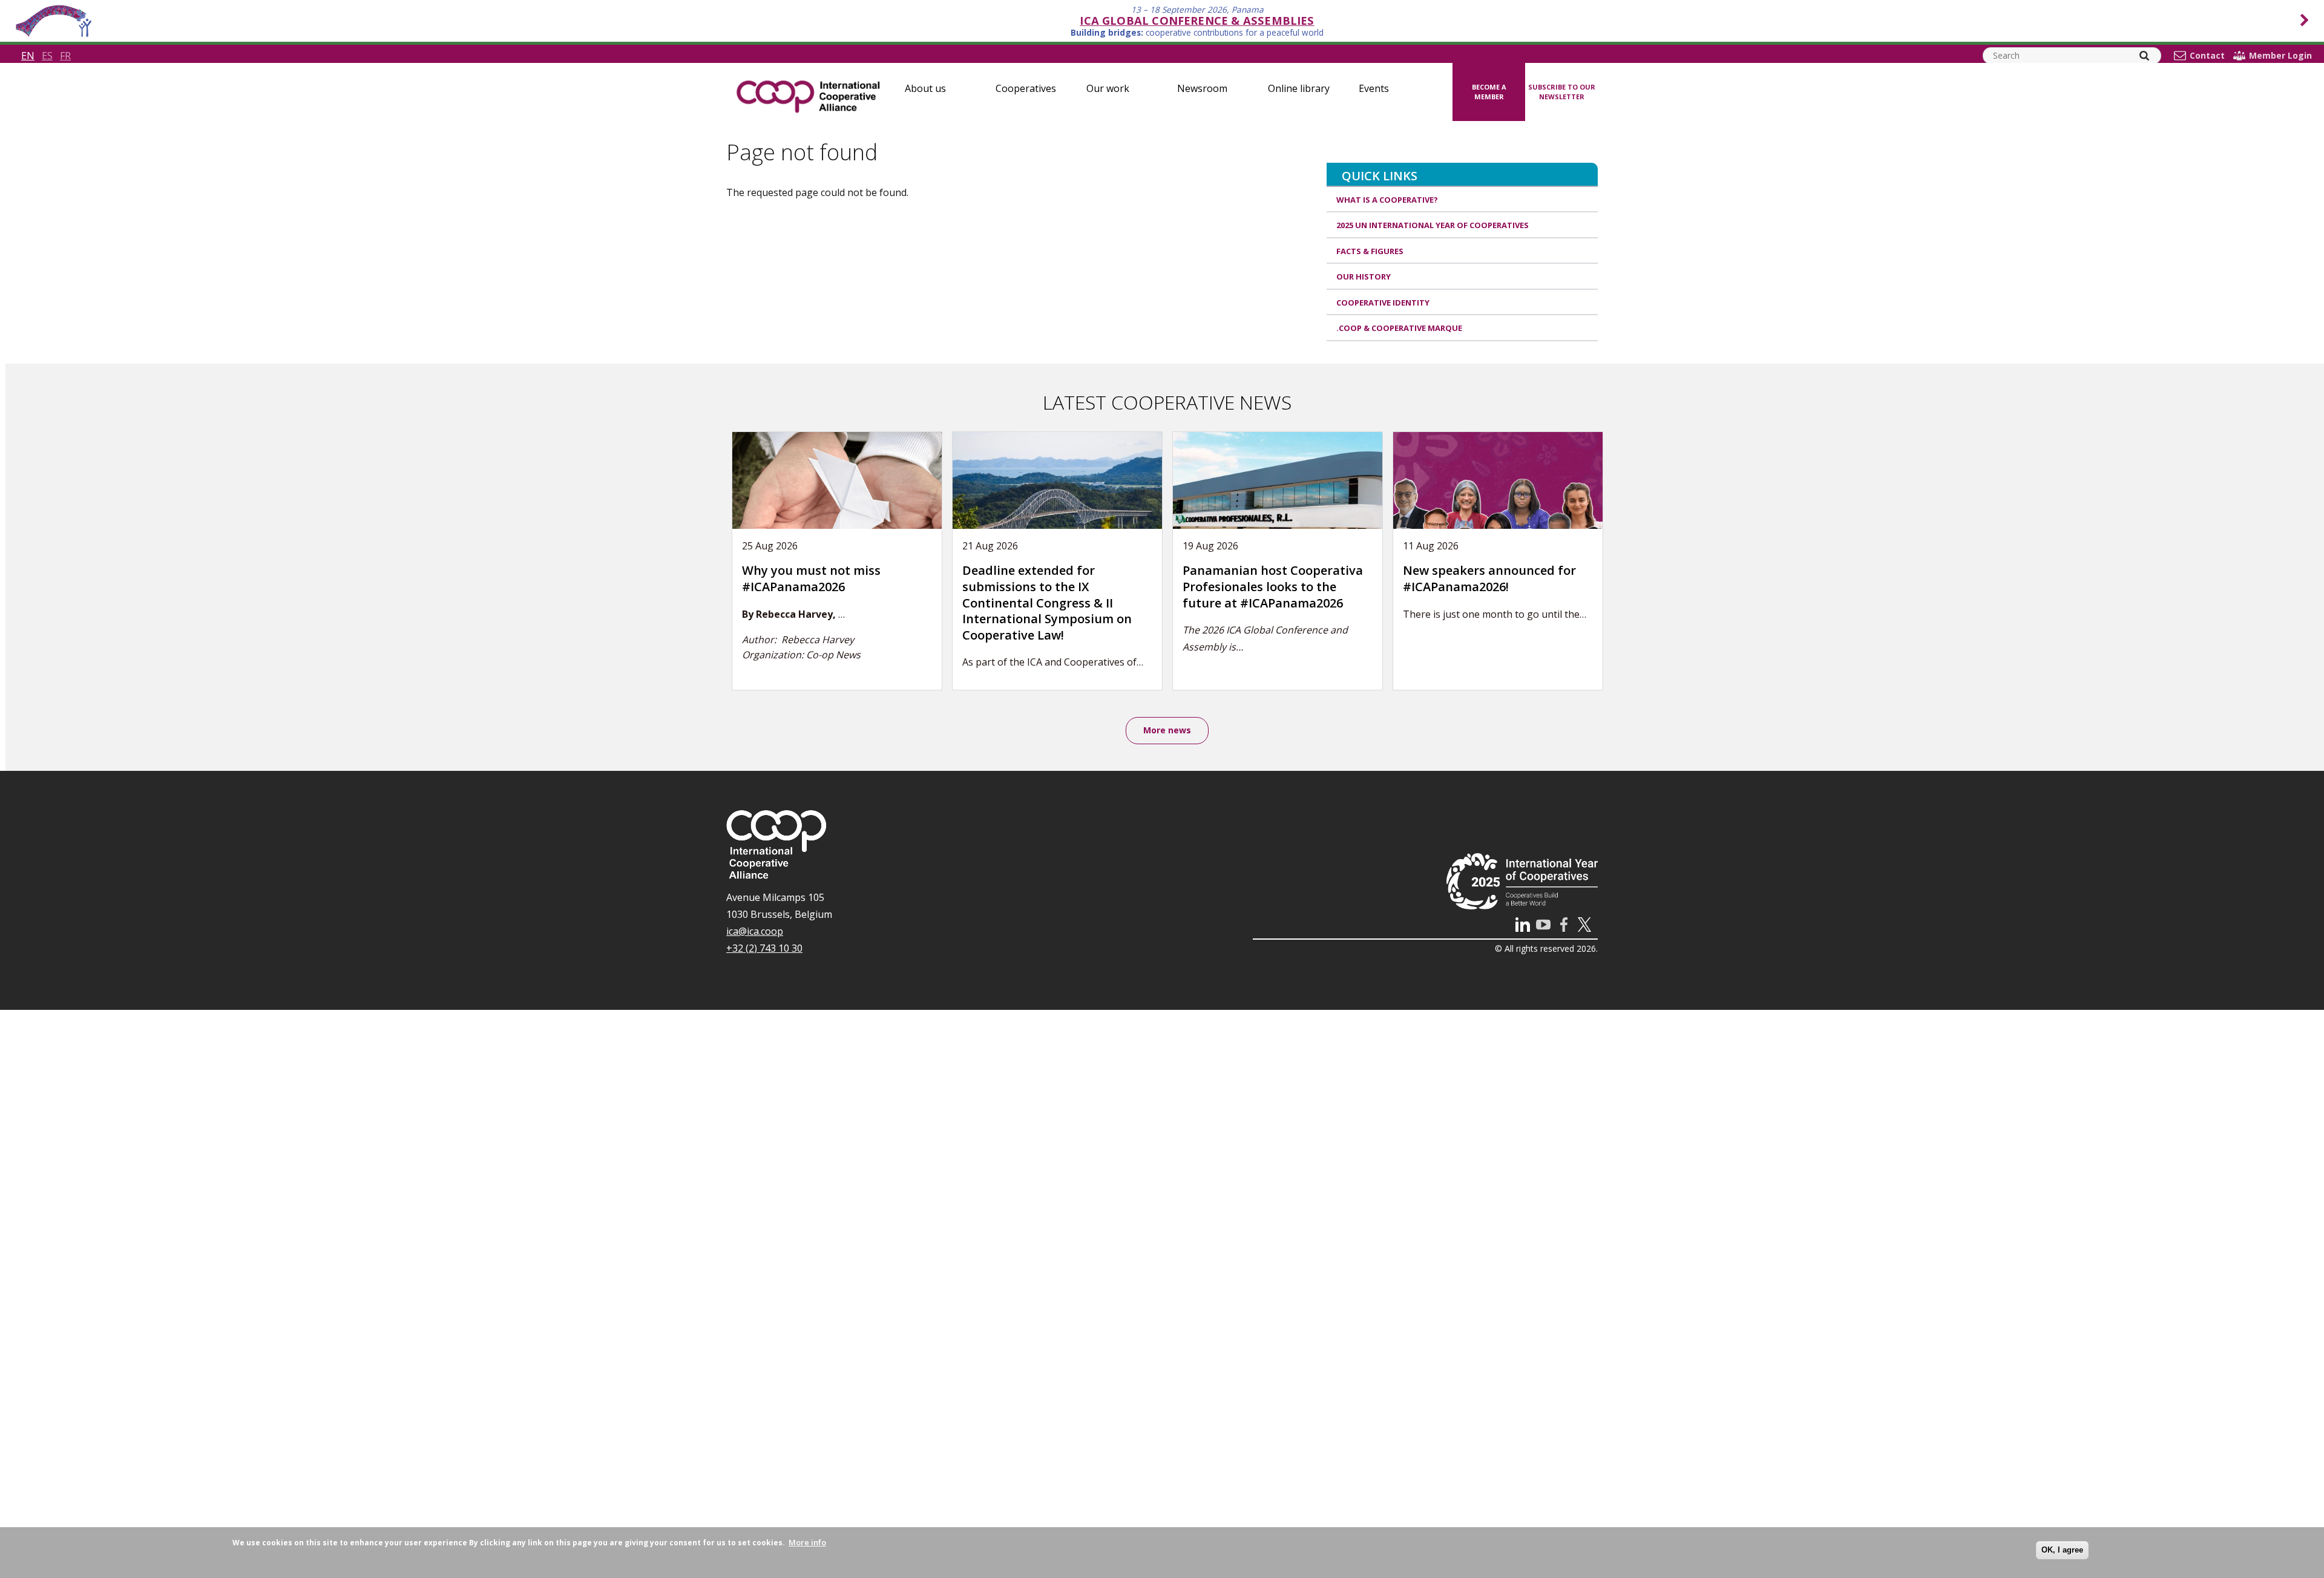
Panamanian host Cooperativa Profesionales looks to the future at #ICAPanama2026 (1273, 586)
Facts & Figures (1370, 251)
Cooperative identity (1383, 303)
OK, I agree (2062, 1550)
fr (65, 56)
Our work (1108, 88)
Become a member (1489, 92)
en (28, 56)
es (47, 56)
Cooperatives (1026, 88)
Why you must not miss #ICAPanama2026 (811, 578)
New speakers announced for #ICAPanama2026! (1489, 578)
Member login (2280, 56)
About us (925, 88)
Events (1374, 88)
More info (807, 1542)
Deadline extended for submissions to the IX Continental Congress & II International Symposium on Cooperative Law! (1047, 602)
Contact (2207, 56)
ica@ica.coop (755, 931)
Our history (1364, 277)
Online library (1299, 88)
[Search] (2144, 56)
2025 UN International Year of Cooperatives (1433, 225)
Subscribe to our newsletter (1562, 92)
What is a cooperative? (1387, 200)
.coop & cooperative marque (1399, 328)
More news (1167, 730)
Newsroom (1202, 88)
